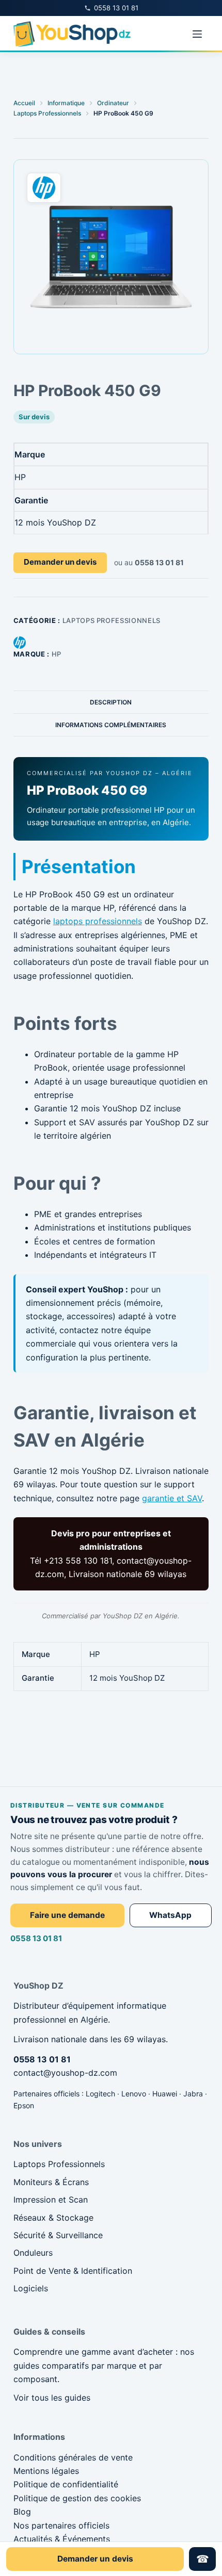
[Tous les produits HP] (20, 642)
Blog (22, 2512)
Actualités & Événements (62, 2539)
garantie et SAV (172, 1498)
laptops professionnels (98, 921)
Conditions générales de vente (73, 2457)
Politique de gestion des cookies (77, 2498)
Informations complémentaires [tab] (111, 725)
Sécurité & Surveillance (58, 2235)
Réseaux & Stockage (53, 2218)
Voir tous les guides (52, 2398)
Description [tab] (111, 702)
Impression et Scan (51, 2200)
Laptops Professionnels (112, 620)
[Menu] (197, 34)
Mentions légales (46, 2471)
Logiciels (31, 2288)
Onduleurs (33, 2253)
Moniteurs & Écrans (51, 2182)
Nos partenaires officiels (61, 2525)
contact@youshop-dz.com (65, 2073)
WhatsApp (170, 1915)
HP (57, 654)
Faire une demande (67, 1915)
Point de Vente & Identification (73, 2271)
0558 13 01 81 (36, 1938)
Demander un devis (60, 562)
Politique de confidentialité (66, 2484)
